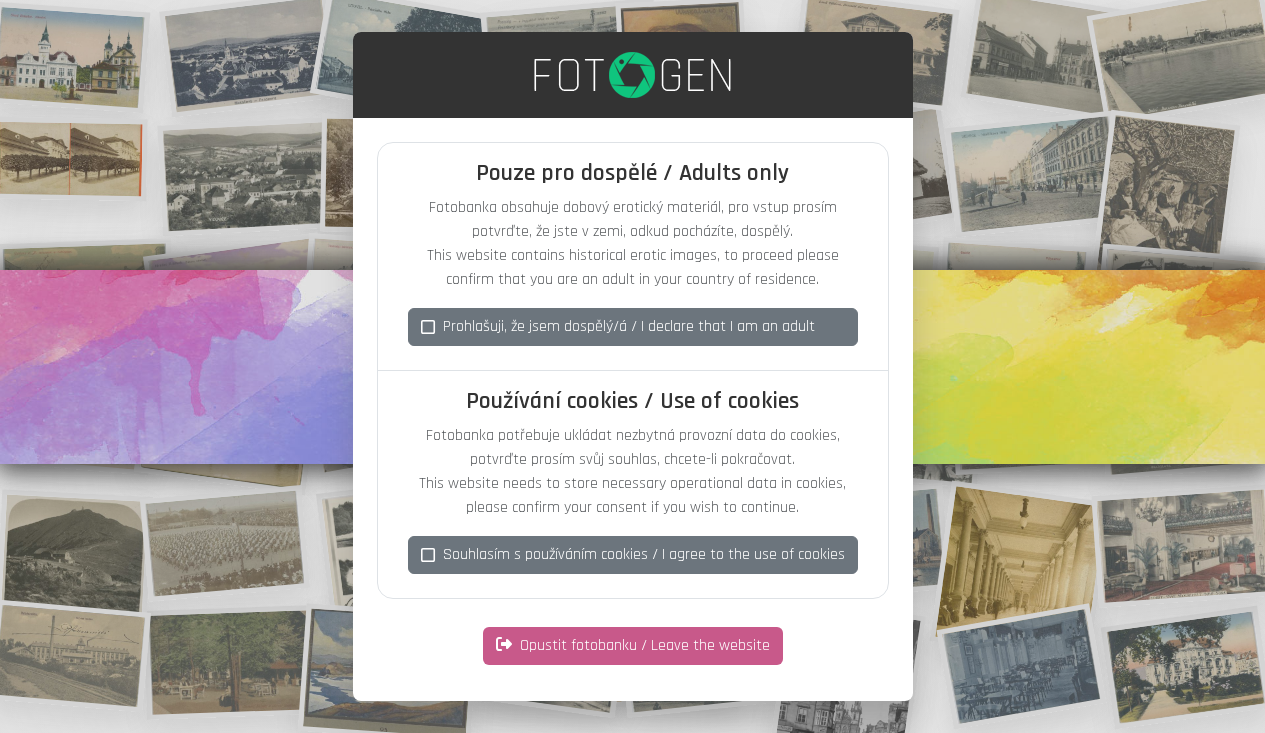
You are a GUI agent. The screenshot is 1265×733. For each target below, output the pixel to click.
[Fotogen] (632, 75)
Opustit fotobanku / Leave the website (645, 645)
